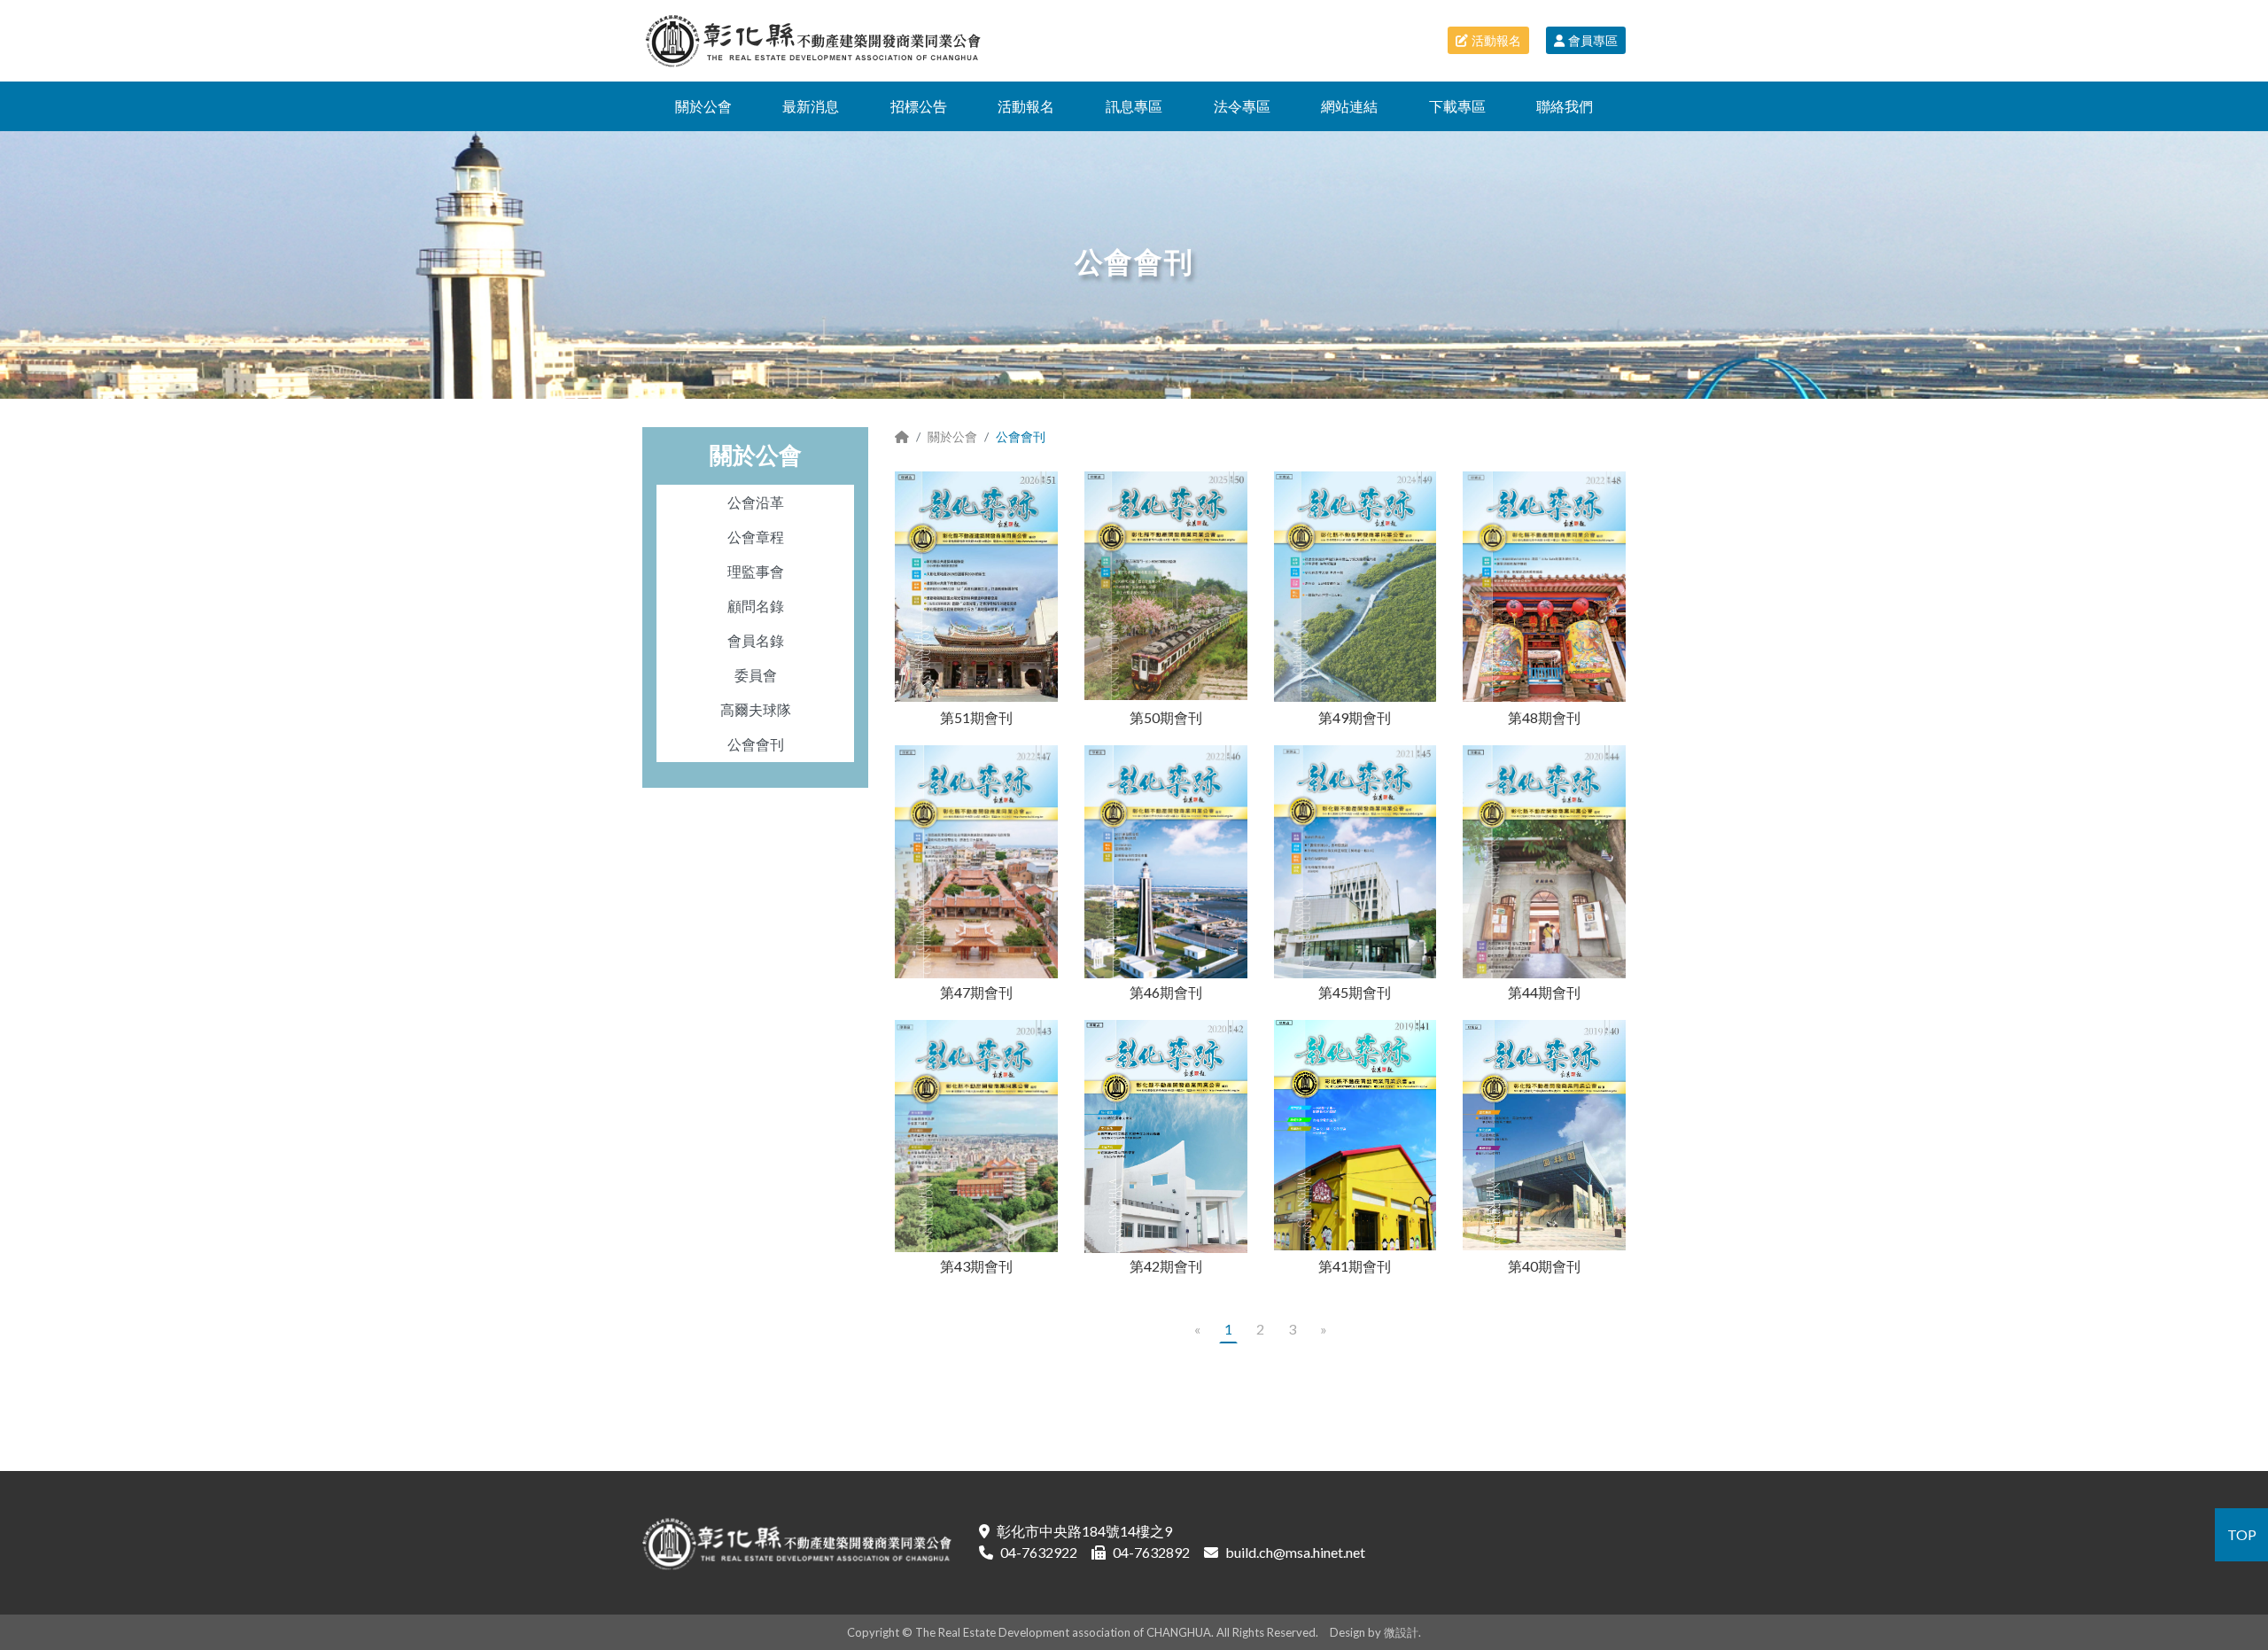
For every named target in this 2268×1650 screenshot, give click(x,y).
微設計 (1401, 1632)
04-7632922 (1039, 1552)
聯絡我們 (1565, 106)
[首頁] (902, 436)
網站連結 (1349, 106)
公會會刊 (756, 744)
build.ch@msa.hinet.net (1295, 1552)
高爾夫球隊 (756, 709)
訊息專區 (1134, 106)
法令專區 (1242, 106)
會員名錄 (756, 640)
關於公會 (703, 106)
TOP (2242, 1534)
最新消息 (811, 106)
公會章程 (756, 537)
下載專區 (1457, 106)
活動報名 (1496, 40)
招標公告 (919, 106)
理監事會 (756, 571)
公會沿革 (756, 502)
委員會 (756, 675)
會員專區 (1593, 40)
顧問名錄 (756, 606)
